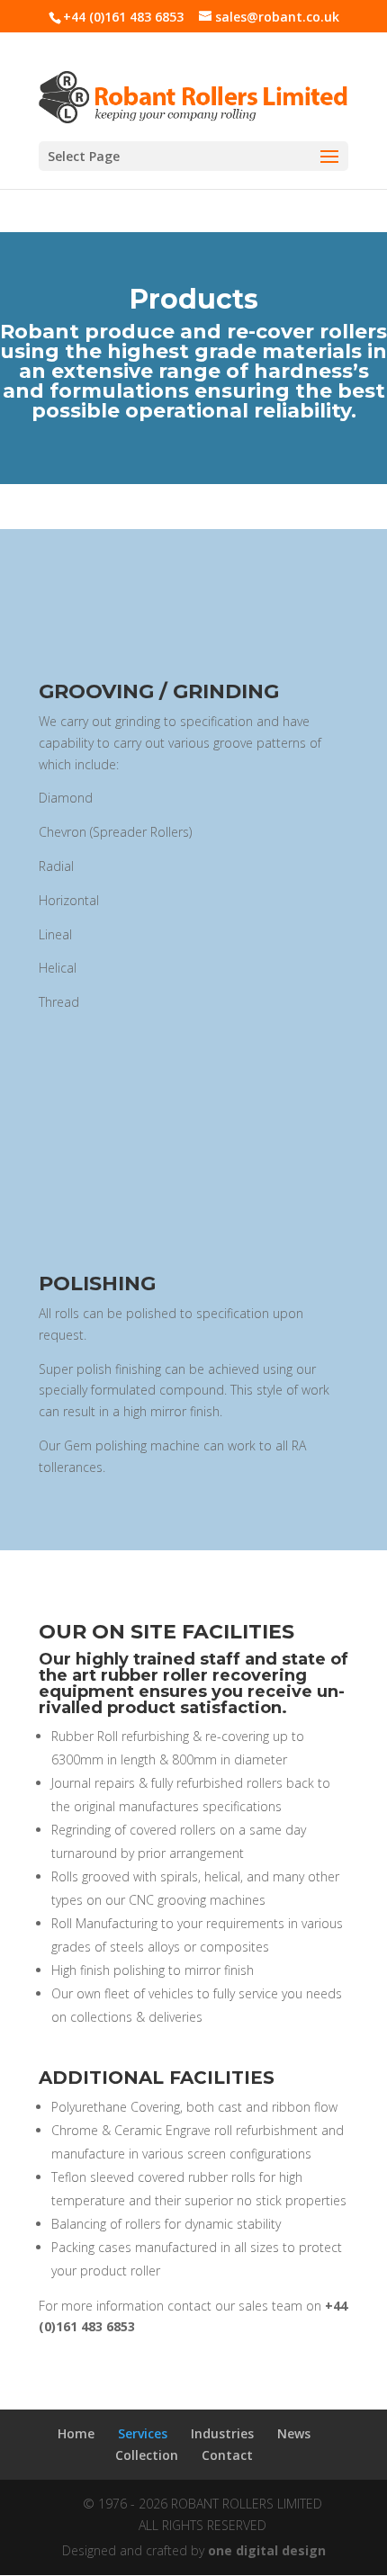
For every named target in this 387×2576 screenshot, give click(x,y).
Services (143, 2433)
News (294, 2433)
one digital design (267, 2550)
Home (76, 2433)
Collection (147, 2455)
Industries (222, 2433)
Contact (227, 2455)
